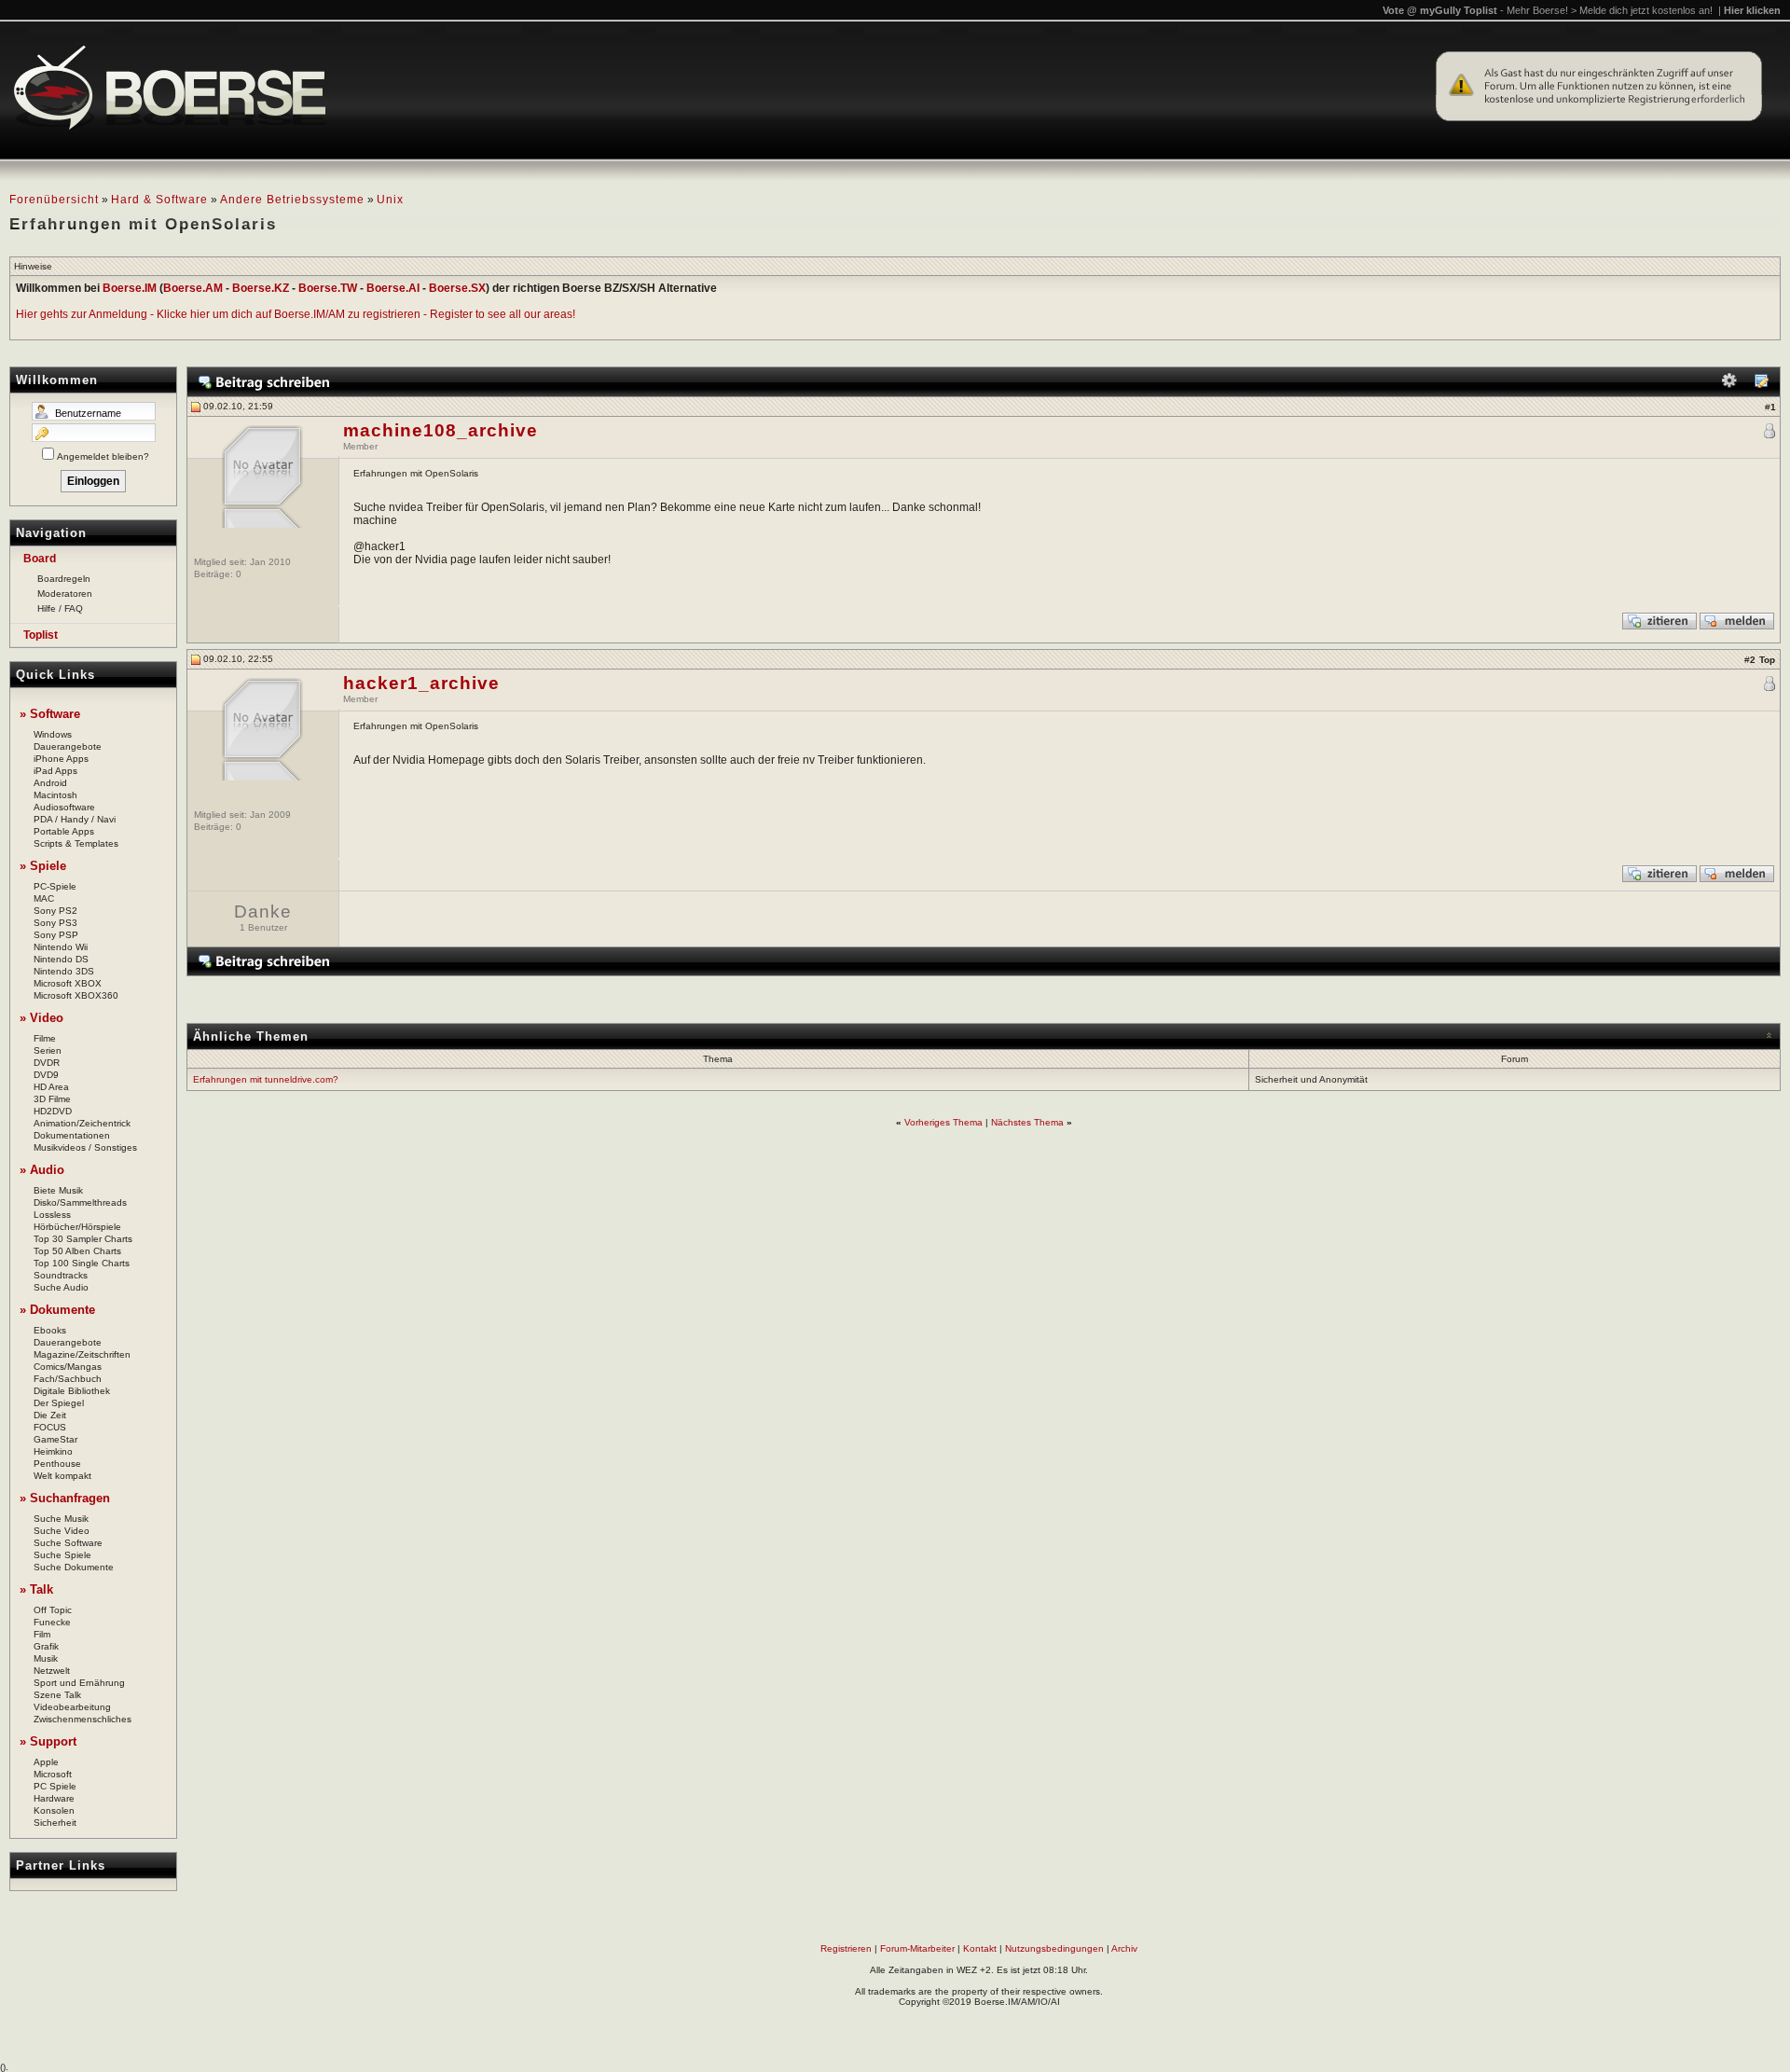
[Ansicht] (1761, 385)
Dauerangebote (68, 746)
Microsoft (53, 1774)
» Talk (36, 1589)
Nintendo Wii (61, 947)
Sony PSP (56, 935)
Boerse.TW (328, 288)
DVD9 (46, 1075)
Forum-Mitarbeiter (917, 1948)
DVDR (47, 1063)
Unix (390, 200)
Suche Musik (61, 1519)
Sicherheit (55, 1823)
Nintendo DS (61, 959)
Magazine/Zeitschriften (82, 1354)
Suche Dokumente (74, 1567)
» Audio (42, 1170)
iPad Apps (55, 771)
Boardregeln (64, 579)
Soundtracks (61, 1275)
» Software (50, 714)
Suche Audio (61, 1287)
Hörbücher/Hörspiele (77, 1227)
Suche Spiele (62, 1555)
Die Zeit (50, 1415)
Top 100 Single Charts (82, 1263)
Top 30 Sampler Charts (83, 1239)
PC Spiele (55, 1786)
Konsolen (54, 1810)
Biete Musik (58, 1190)
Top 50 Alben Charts (77, 1251)
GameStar (55, 1439)
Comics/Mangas (68, 1367)
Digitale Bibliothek (72, 1391)
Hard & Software (159, 200)
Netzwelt (52, 1671)
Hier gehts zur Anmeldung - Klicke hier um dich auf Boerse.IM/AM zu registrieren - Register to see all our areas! (296, 314)
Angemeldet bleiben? (103, 456)
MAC (44, 898)
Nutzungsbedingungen (1054, 1948)
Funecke (52, 1622)
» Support (48, 1741)
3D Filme (52, 1099)
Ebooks (50, 1330)
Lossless (52, 1215)
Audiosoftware (64, 807)
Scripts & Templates (76, 843)
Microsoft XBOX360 (76, 995)
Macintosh (55, 795)
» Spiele (43, 866)
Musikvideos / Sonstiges (85, 1147)
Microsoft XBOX (68, 983)
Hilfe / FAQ (60, 608)
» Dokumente (57, 1310)
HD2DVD (53, 1111)
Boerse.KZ (261, 288)
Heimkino (53, 1451)
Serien (48, 1050)
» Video (41, 1018)
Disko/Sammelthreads (80, 1202)
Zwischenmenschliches (83, 1719)
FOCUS (50, 1427)
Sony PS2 (55, 911)
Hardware (54, 1798)
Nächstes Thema (1027, 1122)
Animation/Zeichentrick (82, 1123)
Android (50, 783)
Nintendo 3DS (64, 971)
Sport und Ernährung (79, 1683)
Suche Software (68, 1543)
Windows (53, 734)
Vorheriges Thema (943, 1122)
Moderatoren (65, 594)
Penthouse (57, 1464)
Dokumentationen (72, 1135)
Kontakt (980, 1948)
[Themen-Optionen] (1729, 385)
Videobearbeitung (72, 1707)
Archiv (1124, 1948)
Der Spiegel (59, 1403)
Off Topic (53, 1610)
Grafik (46, 1646)
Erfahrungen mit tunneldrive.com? (266, 1079)
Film (42, 1634)
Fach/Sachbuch (68, 1379)
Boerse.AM (193, 288)
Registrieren (846, 1948)
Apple (46, 1762)
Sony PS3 (55, 923)
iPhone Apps (61, 759)
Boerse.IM (130, 288)
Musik (46, 1658)
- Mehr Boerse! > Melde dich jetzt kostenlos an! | (1640, 10)
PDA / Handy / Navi (75, 819)
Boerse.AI (393, 288)
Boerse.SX (457, 288)
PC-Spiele (55, 886)
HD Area (51, 1087)
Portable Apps (64, 831)
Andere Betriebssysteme (292, 200)
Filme (45, 1038)
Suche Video (62, 1531)
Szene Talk (57, 1695)
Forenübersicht (54, 200)
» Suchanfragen (65, 1498)
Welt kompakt (62, 1476)
